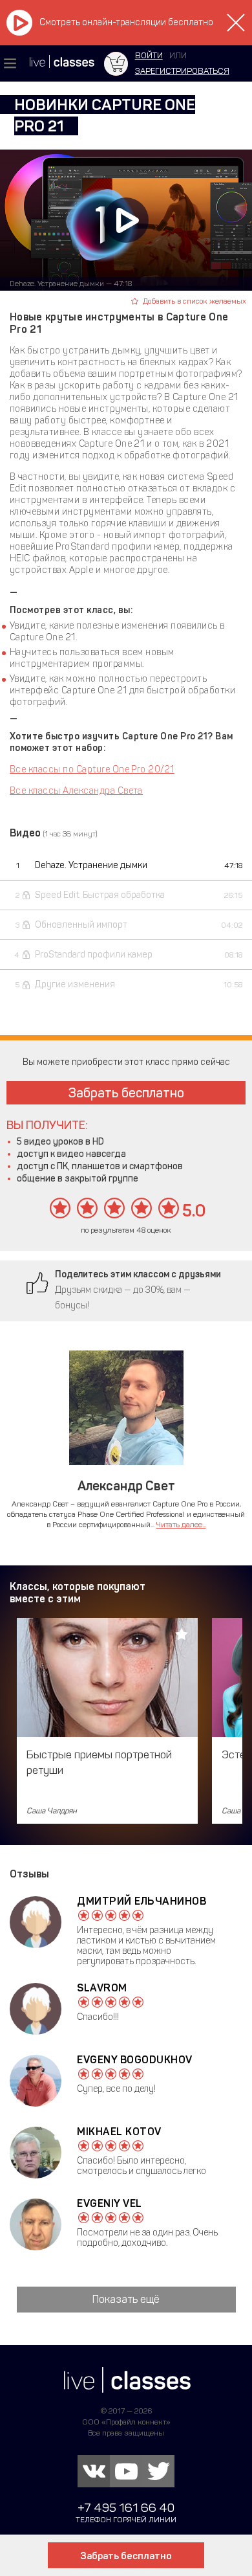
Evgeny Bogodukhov (135, 2060)
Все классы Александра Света (76, 791)
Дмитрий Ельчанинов (142, 1901)
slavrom (102, 1988)
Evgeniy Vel (110, 2203)
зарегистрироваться (182, 71)
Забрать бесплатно (126, 1093)
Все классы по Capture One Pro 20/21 (92, 769)
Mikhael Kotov (119, 2132)
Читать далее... (181, 1525)
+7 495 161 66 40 (126, 2508)
